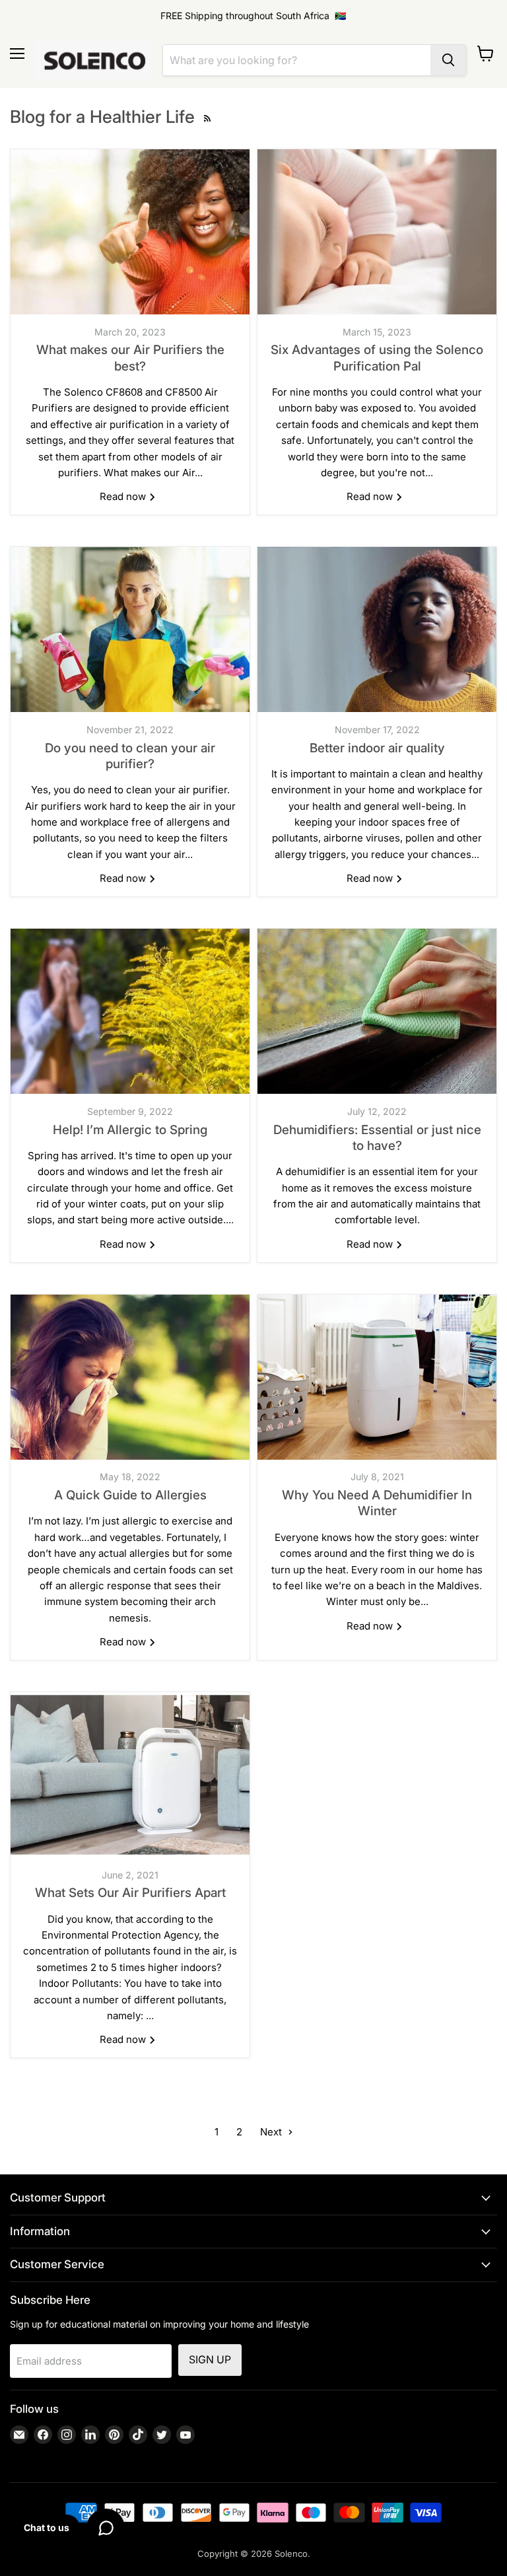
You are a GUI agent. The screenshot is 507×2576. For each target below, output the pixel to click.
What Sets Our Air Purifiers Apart (130, 1893)
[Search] (448, 60)
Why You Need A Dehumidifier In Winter (377, 1503)
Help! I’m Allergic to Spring (130, 1130)
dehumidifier (315, 1171)
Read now (124, 496)
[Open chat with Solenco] (106, 2528)
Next (272, 2132)
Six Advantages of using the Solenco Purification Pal (377, 358)
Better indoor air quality (377, 748)
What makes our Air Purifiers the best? (130, 358)
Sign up (210, 2360)
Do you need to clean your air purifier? (130, 756)
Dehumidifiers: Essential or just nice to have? (377, 1138)
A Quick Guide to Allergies (130, 1495)
